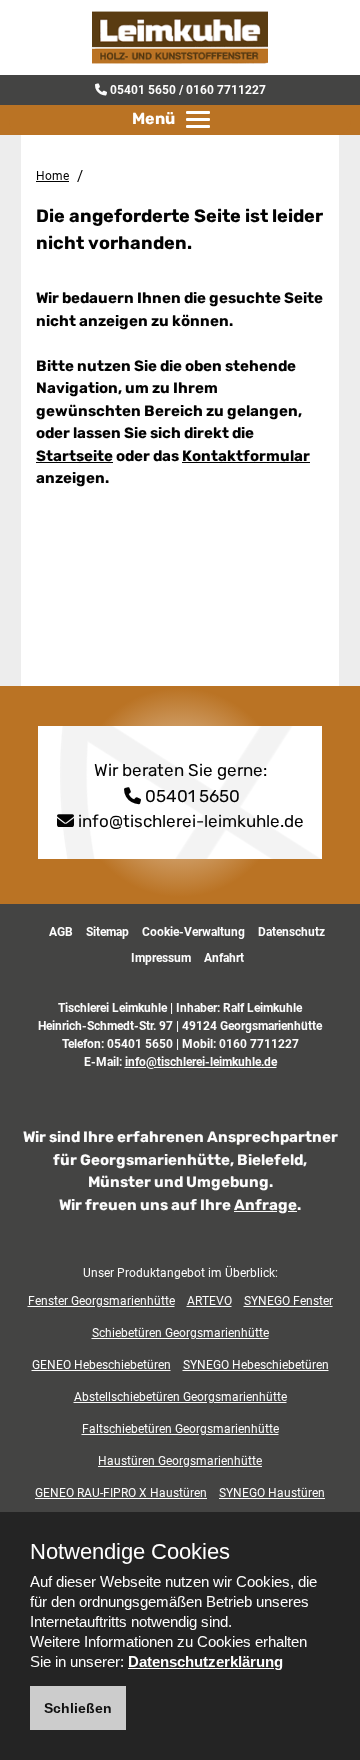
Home (52, 176)
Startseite (74, 456)
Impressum (161, 958)
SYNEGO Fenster (288, 1301)
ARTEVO (209, 1301)
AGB (61, 932)
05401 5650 (143, 90)
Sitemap (107, 932)
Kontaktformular (246, 456)
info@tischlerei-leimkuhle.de (191, 821)
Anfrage (265, 1205)
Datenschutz (291, 932)
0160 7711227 (226, 90)
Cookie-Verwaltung (193, 932)
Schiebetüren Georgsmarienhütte (180, 1333)
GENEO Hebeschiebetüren (101, 1365)
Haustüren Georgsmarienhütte (180, 1461)
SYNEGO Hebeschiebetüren (256, 1365)
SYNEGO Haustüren (272, 1493)
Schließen (78, 1708)
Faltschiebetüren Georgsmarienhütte (180, 1429)
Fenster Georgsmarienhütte (101, 1301)
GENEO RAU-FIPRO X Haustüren (121, 1493)
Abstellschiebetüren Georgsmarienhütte (180, 1397)
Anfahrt (224, 958)
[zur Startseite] (180, 36)
